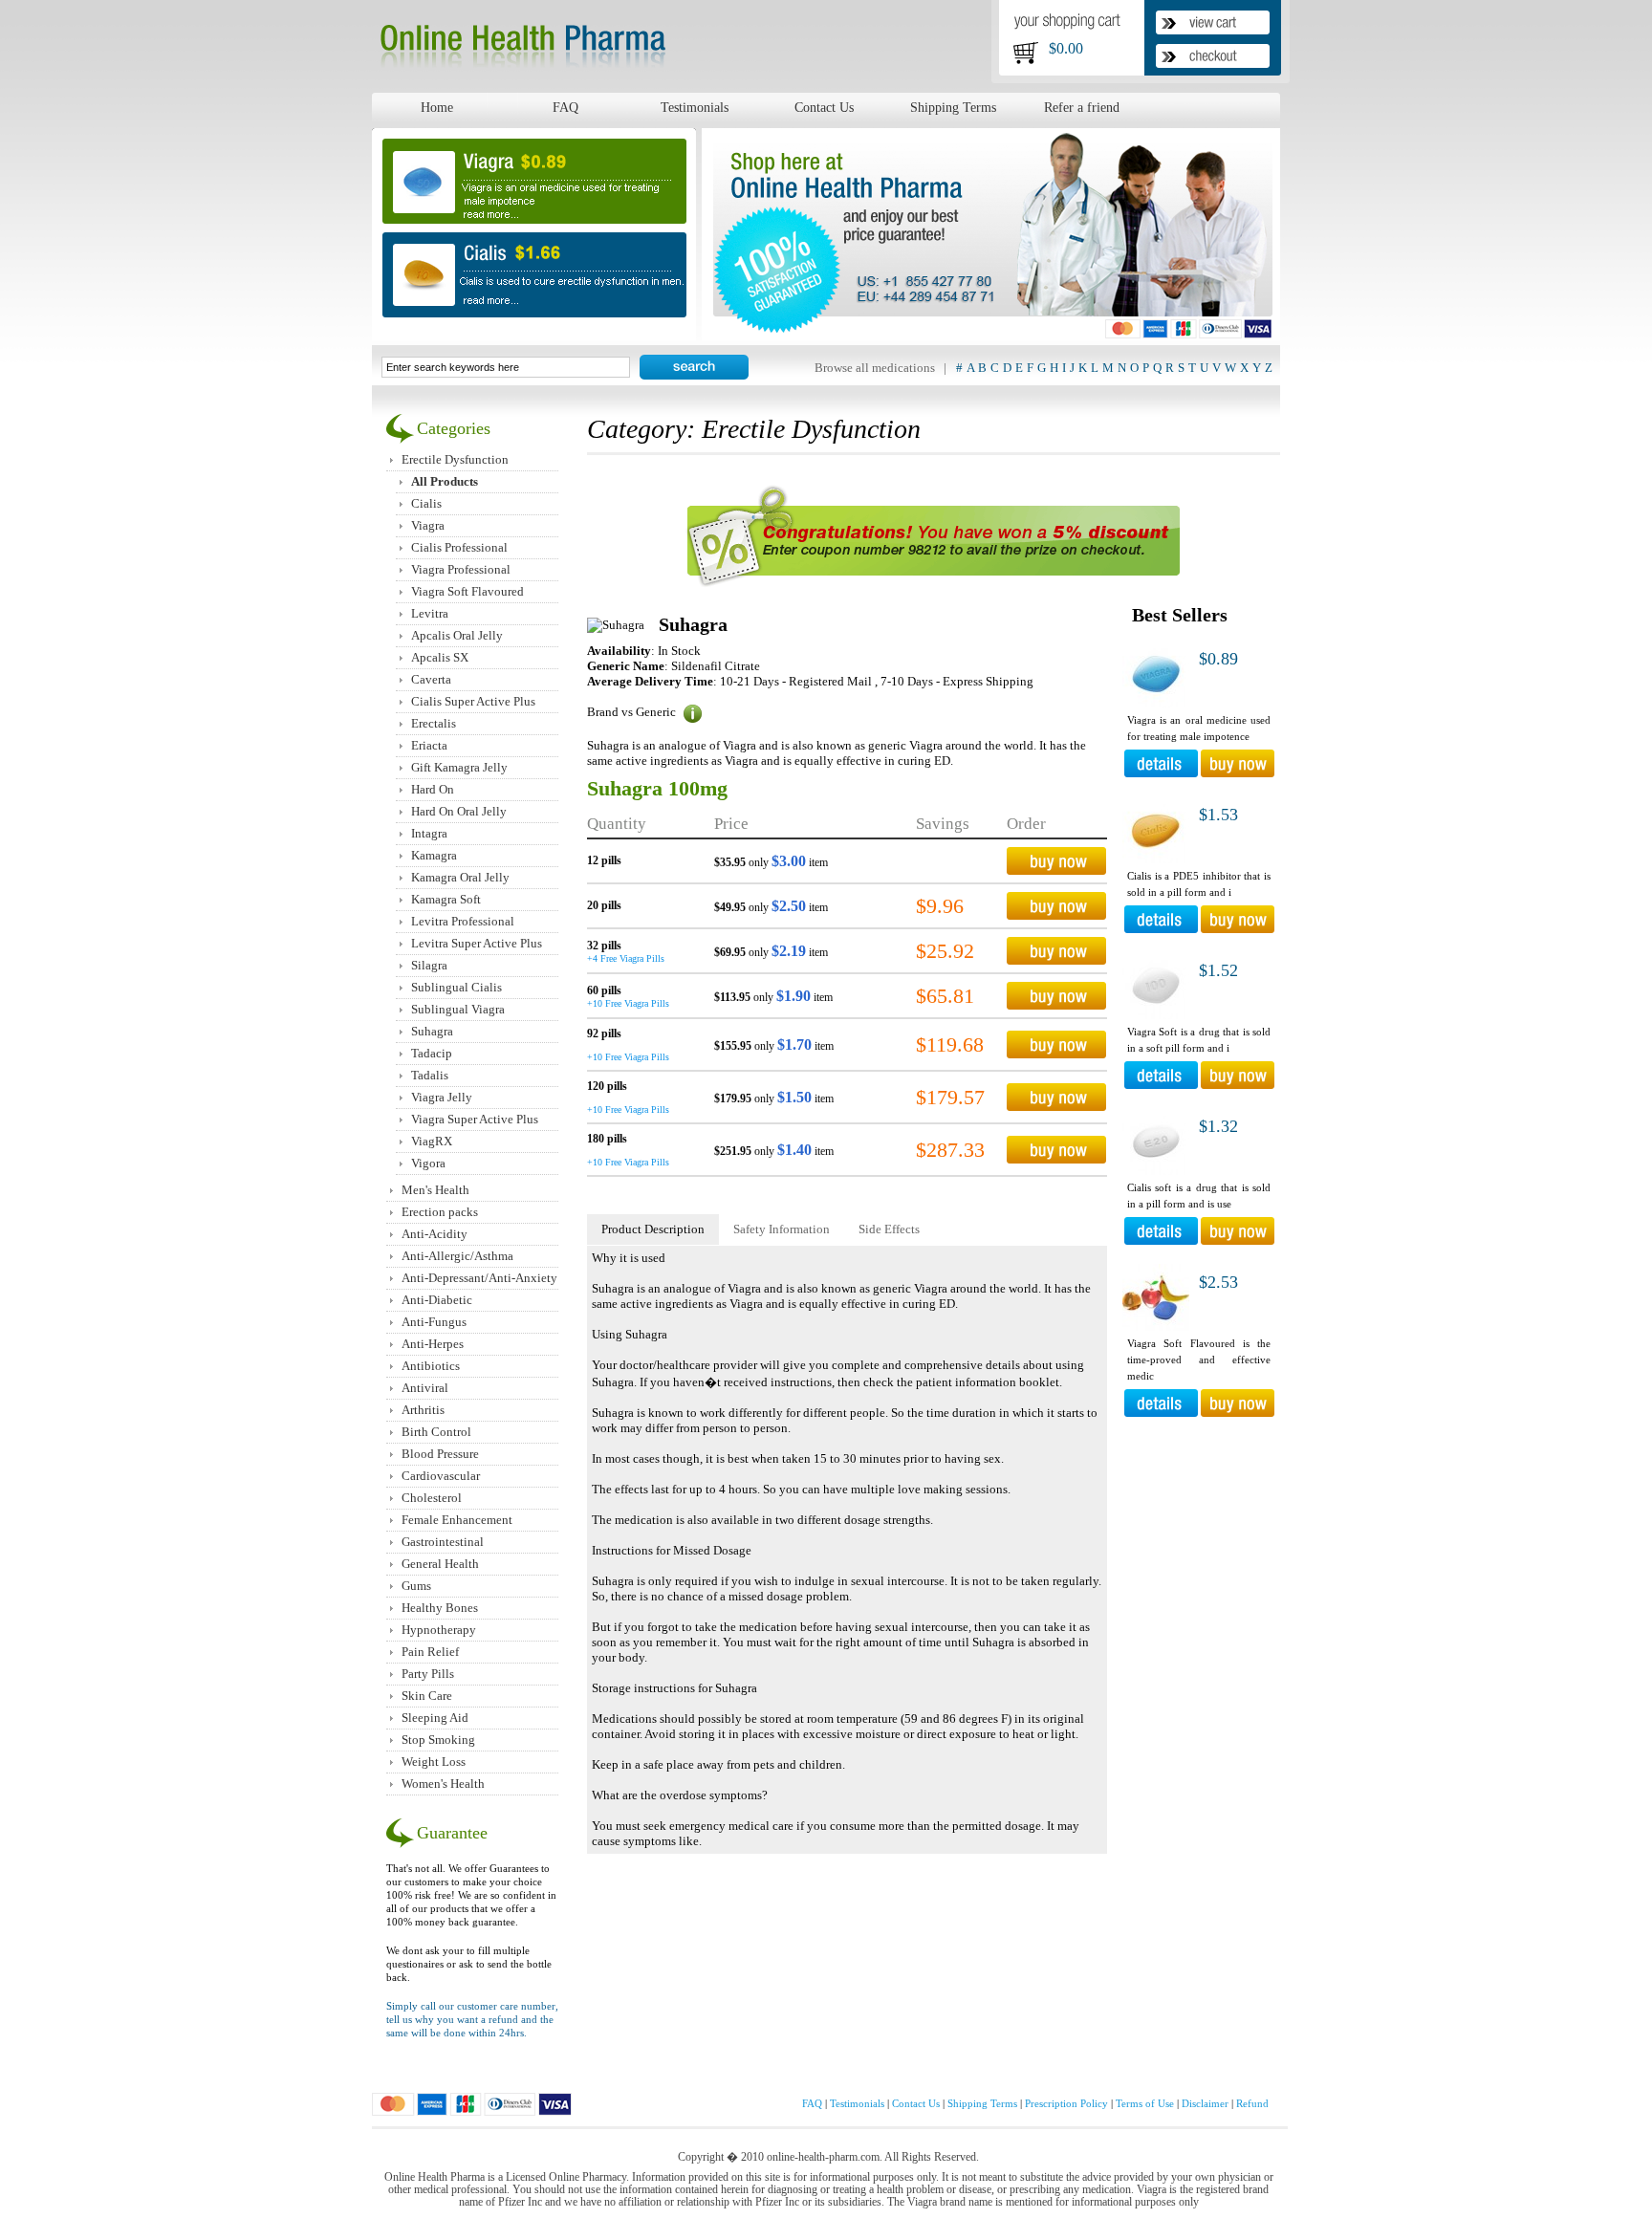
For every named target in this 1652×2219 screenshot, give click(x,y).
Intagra (429, 833)
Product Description (653, 1229)
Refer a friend (1082, 107)
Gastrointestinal (443, 1542)
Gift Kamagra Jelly (459, 767)
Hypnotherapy (439, 1630)
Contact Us (824, 107)
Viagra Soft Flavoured (467, 591)
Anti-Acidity (435, 1234)
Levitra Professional (463, 921)
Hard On (433, 789)
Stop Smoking (438, 1740)
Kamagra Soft (446, 899)
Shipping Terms (953, 107)
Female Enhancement (457, 1520)
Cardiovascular (441, 1476)
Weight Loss (434, 1762)
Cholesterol (432, 1498)
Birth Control (436, 1432)
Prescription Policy (1066, 2103)
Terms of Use (1145, 2103)
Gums (416, 1586)
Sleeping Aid (435, 1718)
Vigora (428, 1163)
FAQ (565, 107)
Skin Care (427, 1696)
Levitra (430, 613)
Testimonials (695, 107)
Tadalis (430, 1075)
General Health (440, 1564)
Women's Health (443, 1784)
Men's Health (435, 1190)
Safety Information (782, 1229)
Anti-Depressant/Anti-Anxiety (479, 1278)
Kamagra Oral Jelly (460, 877)
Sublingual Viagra (458, 1009)
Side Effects (889, 1229)
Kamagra (434, 855)
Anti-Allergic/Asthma (457, 1256)
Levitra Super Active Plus (477, 943)
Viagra (428, 525)
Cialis (426, 503)
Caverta (431, 679)
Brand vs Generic (633, 712)
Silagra (429, 965)
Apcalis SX (440, 657)
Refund (1252, 2103)
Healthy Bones (440, 1608)
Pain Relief (430, 1652)
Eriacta (429, 745)
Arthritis (423, 1410)
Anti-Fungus (434, 1322)
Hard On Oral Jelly (459, 811)
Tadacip (432, 1053)
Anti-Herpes (433, 1344)
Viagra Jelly (442, 1097)
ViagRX (432, 1141)
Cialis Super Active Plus (473, 701)
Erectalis (434, 723)
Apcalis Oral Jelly (457, 635)
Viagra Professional (461, 569)
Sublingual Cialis (456, 987)
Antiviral (425, 1388)
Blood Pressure (440, 1454)
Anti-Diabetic (437, 1300)
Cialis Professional (459, 547)
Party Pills (428, 1674)
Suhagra (432, 1031)
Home (437, 107)
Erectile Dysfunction (455, 459)
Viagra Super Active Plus (475, 1119)
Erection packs (440, 1212)
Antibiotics (431, 1366)
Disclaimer (1205, 2103)
